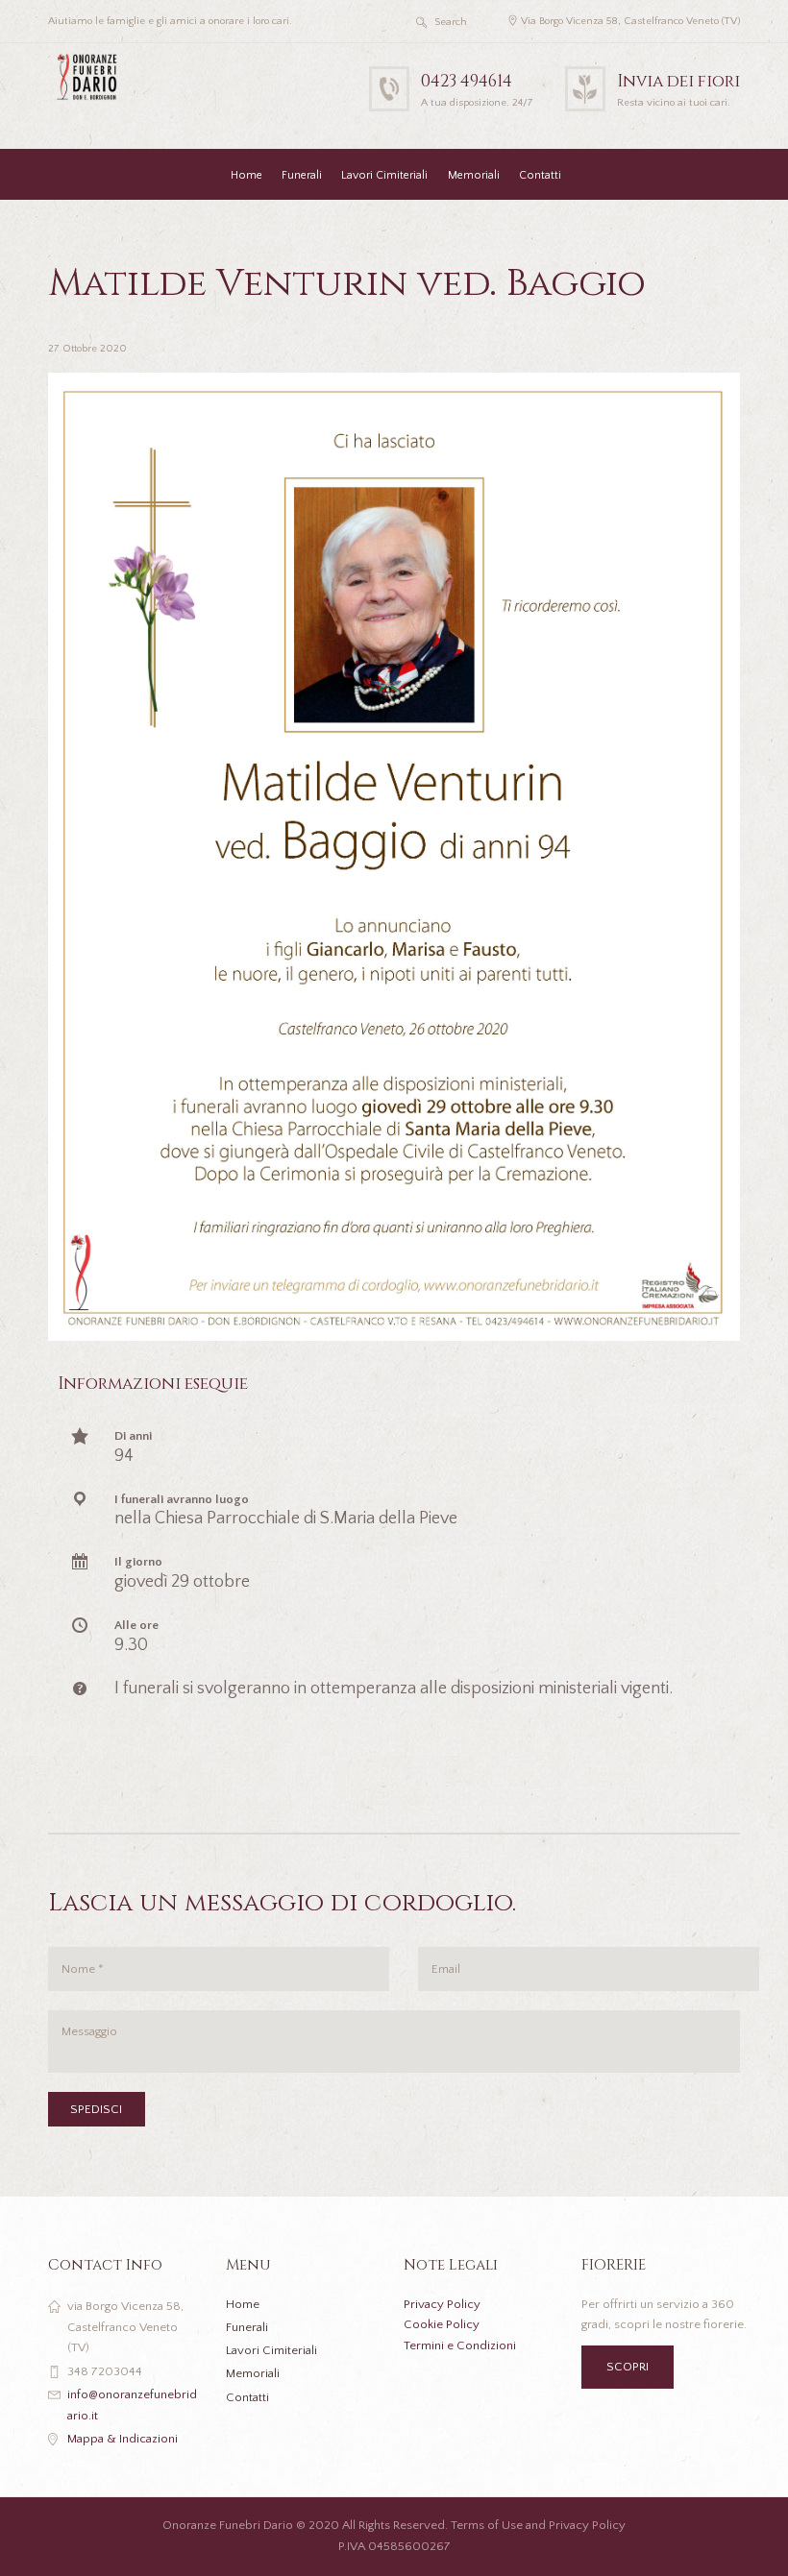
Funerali (302, 175)
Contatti (540, 175)
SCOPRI (628, 2367)
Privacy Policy (442, 2304)
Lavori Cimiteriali (384, 175)
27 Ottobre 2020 (87, 349)
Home (246, 175)
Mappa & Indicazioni (123, 2439)
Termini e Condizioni (460, 2345)
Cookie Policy (442, 2324)
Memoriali (474, 175)
